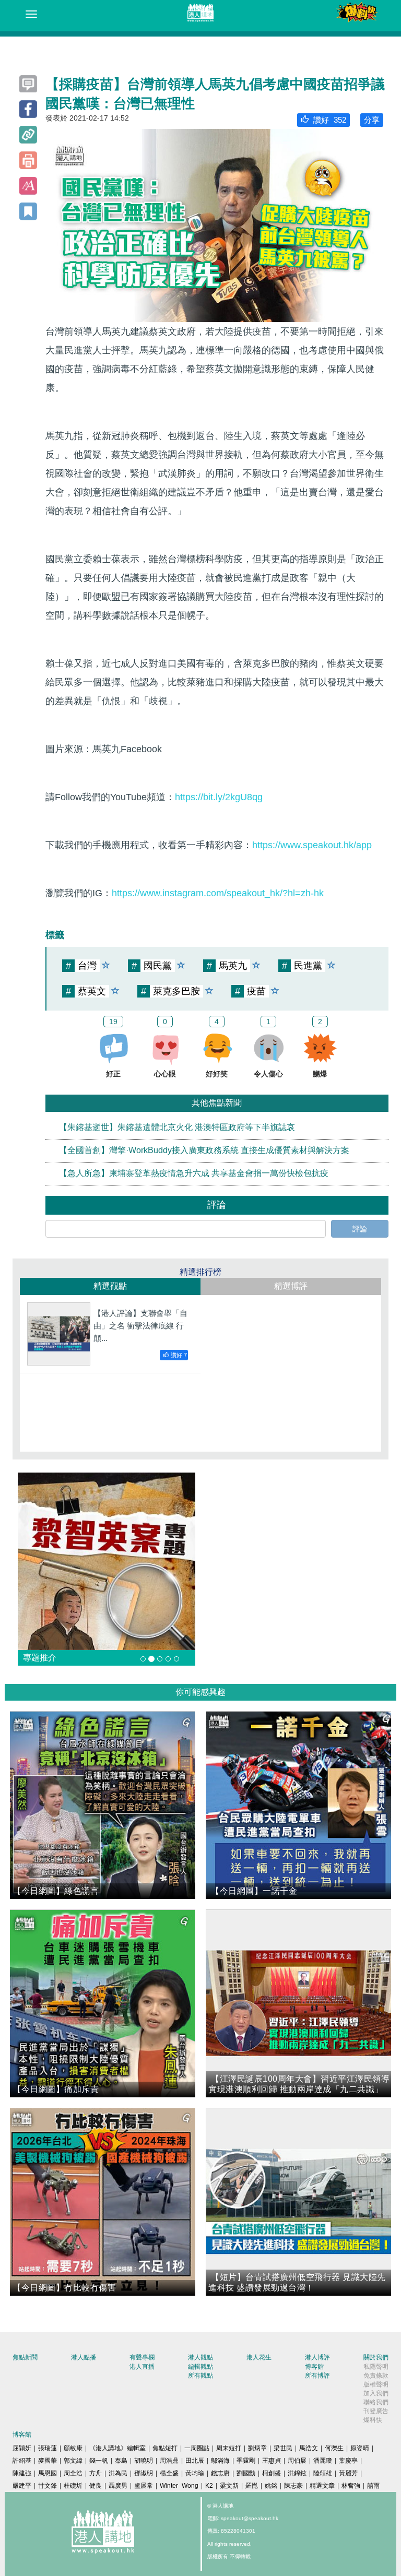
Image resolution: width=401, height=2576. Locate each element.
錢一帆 (99, 2461)
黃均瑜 (195, 2473)
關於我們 (376, 2357)
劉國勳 (246, 2473)
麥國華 (48, 2461)
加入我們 (376, 2393)
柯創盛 (272, 2473)
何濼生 (334, 2448)
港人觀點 (200, 2357)
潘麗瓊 (323, 2461)
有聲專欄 (142, 2357)
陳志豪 (293, 2486)
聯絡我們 (376, 2402)
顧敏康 (73, 2448)
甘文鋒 (48, 2486)
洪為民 (118, 2473)
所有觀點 (200, 2376)
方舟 (96, 2473)
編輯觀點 (200, 2367)
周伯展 (297, 2461)
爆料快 (373, 2420)
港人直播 (142, 2367)
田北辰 (195, 2461)
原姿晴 (360, 2448)
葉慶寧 (348, 2461)
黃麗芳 (348, 2473)
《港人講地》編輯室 (117, 2448)
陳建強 (22, 2473)
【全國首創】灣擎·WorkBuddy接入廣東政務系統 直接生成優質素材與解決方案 (204, 1151)
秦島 (121, 2461)
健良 (96, 2486)
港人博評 (317, 2357)
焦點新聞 (25, 2357)
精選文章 (322, 2486)
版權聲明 (376, 2384)
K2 (209, 2486)
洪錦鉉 (297, 2473)
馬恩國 (48, 2473)
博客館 (314, 2367)
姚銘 (271, 2486)
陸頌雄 (323, 2473)
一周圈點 (197, 2448)
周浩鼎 (169, 2461)
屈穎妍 (22, 2448)
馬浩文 (309, 2448)
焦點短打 (165, 2448)
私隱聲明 (376, 2367)
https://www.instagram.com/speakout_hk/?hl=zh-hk (218, 893)
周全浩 (73, 2473)
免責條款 (376, 2376)
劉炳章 (257, 2448)
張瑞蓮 (48, 2448)
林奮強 (351, 2486)
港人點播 (84, 2357)
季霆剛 (246, 2461)
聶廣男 (118, 2486)
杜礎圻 (73, 2486)
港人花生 (259, 2357)
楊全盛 (169, 2473)
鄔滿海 (220, 2461)
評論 (360, 1229)
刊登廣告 (376, 2411)
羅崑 (252, 2486)
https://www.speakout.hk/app (312, 845)
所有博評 (317, 2376)
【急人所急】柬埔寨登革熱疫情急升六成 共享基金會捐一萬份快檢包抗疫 (194, 1173)
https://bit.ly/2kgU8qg (219, 797)
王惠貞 (272, 2461)
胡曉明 (144, 2461)
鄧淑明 (144, 2473)
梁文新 (229, 2486)
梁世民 (283, 2448)
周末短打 (229, 2448)
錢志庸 (220, 2473)
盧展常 (144, 2486)
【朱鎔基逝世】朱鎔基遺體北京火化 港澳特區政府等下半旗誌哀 (177, 1128)
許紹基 (22, 2461)
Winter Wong (179, 2486)
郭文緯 (73, 2461)
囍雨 (373, 2486)
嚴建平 (22, 2486)
